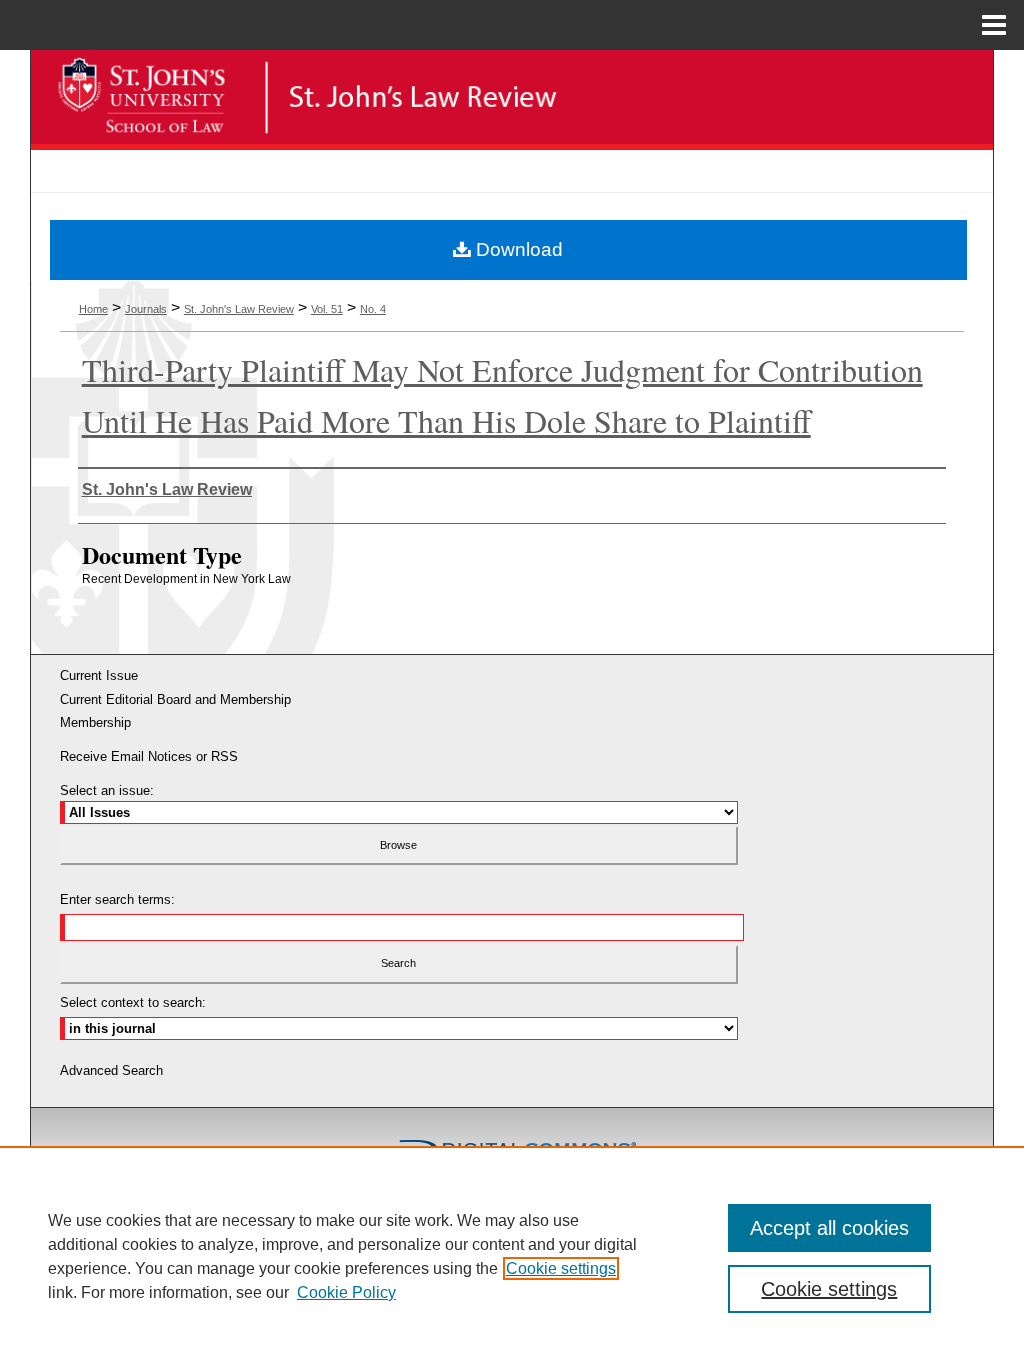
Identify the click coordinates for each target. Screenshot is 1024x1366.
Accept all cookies (829, 1228)
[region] (512, 1256)
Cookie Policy (346, 1292)
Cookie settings (561, 1268)
